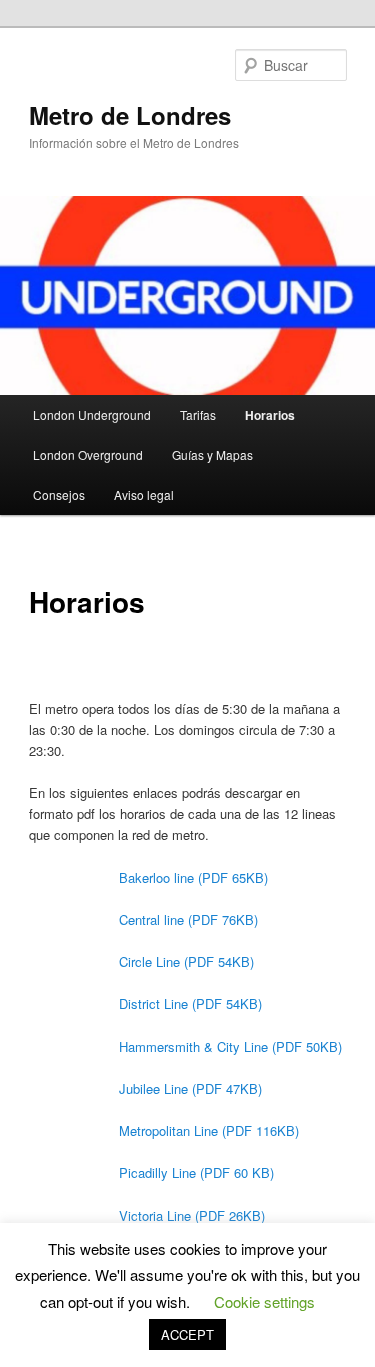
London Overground (88, 454)
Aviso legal (144, 494)
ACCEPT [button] (187, 1334)
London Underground (92, 414)
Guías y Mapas (212, 454)
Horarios (270, 415)
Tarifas (198, 414)
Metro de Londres (130, 115)
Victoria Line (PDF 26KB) (192, 1215)
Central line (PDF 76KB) (188, 919)
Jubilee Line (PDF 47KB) (190, 1088)
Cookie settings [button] (264, 1301)
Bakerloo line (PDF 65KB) (193, 877)
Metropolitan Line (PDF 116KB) (209, 1130)
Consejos (59, 494)
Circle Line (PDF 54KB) (186, 961)
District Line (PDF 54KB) (190, 1003)
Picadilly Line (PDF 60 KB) (196, 1172)
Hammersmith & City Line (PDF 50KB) (230, 1046)
